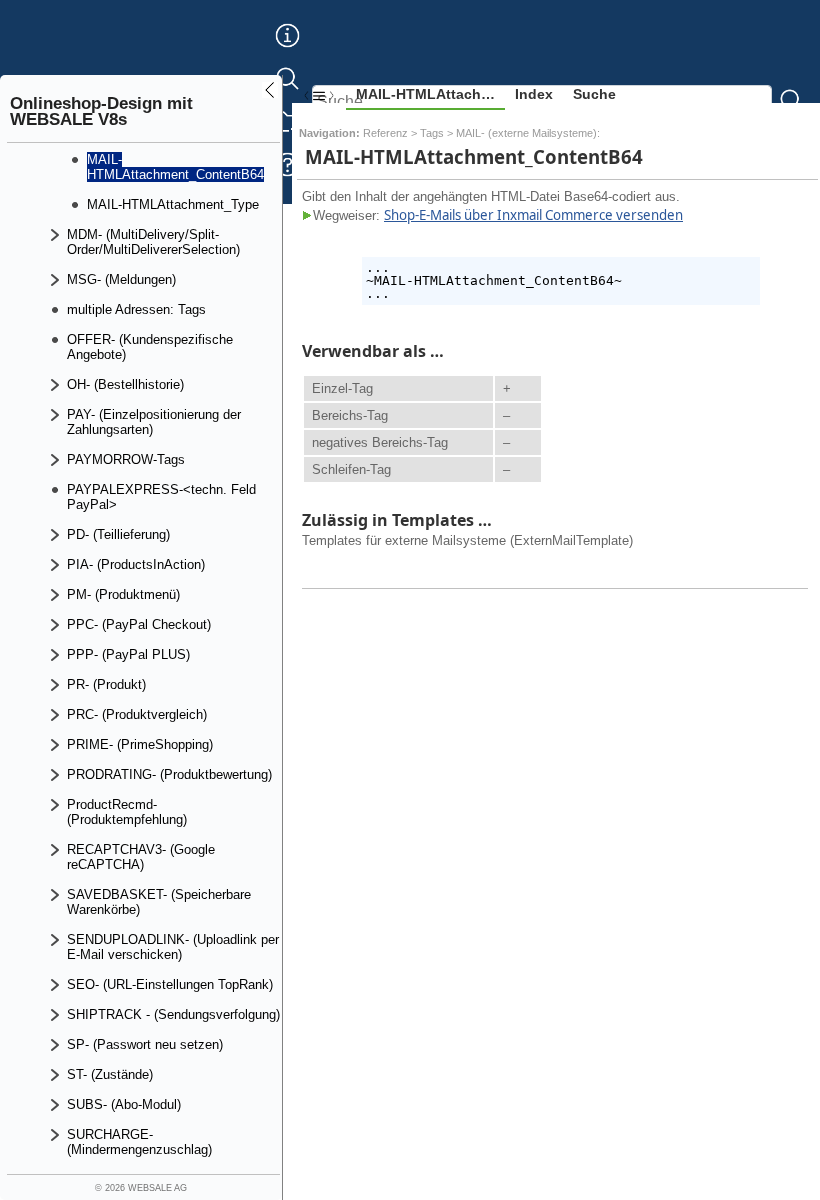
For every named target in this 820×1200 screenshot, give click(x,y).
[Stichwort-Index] (287, 51)
